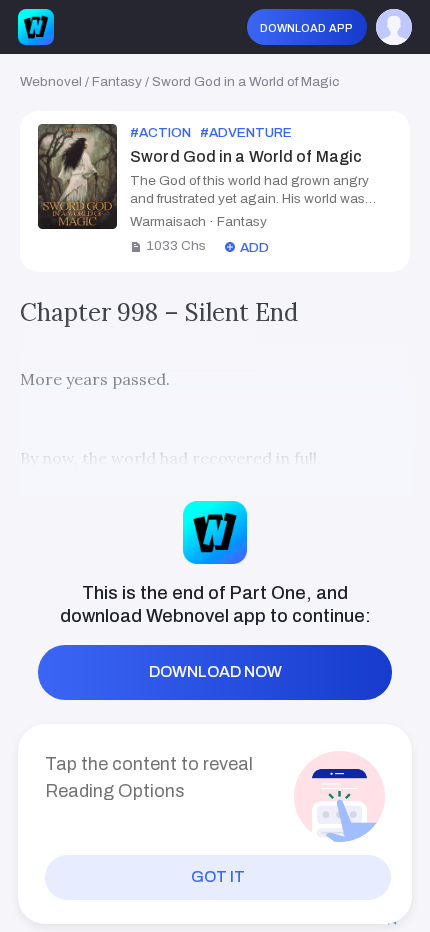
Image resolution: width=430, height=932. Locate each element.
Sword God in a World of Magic (245, 81)
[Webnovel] (36, 27)
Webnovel (51, 81)
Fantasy (117, 81)
